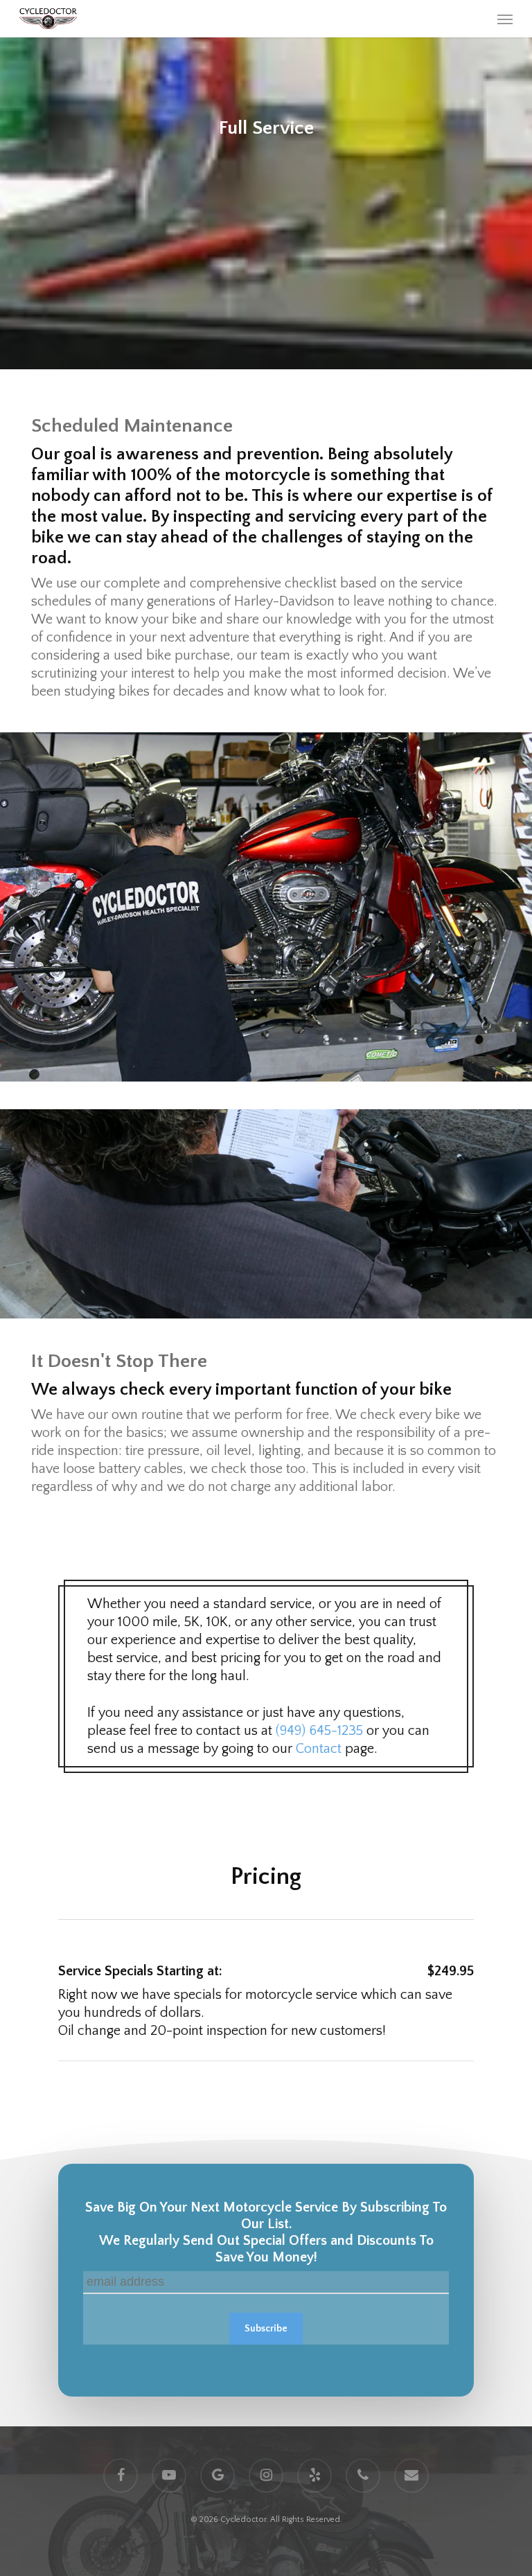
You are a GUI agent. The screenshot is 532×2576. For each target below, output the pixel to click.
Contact (319, 1749)
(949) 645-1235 (319, 1731)
